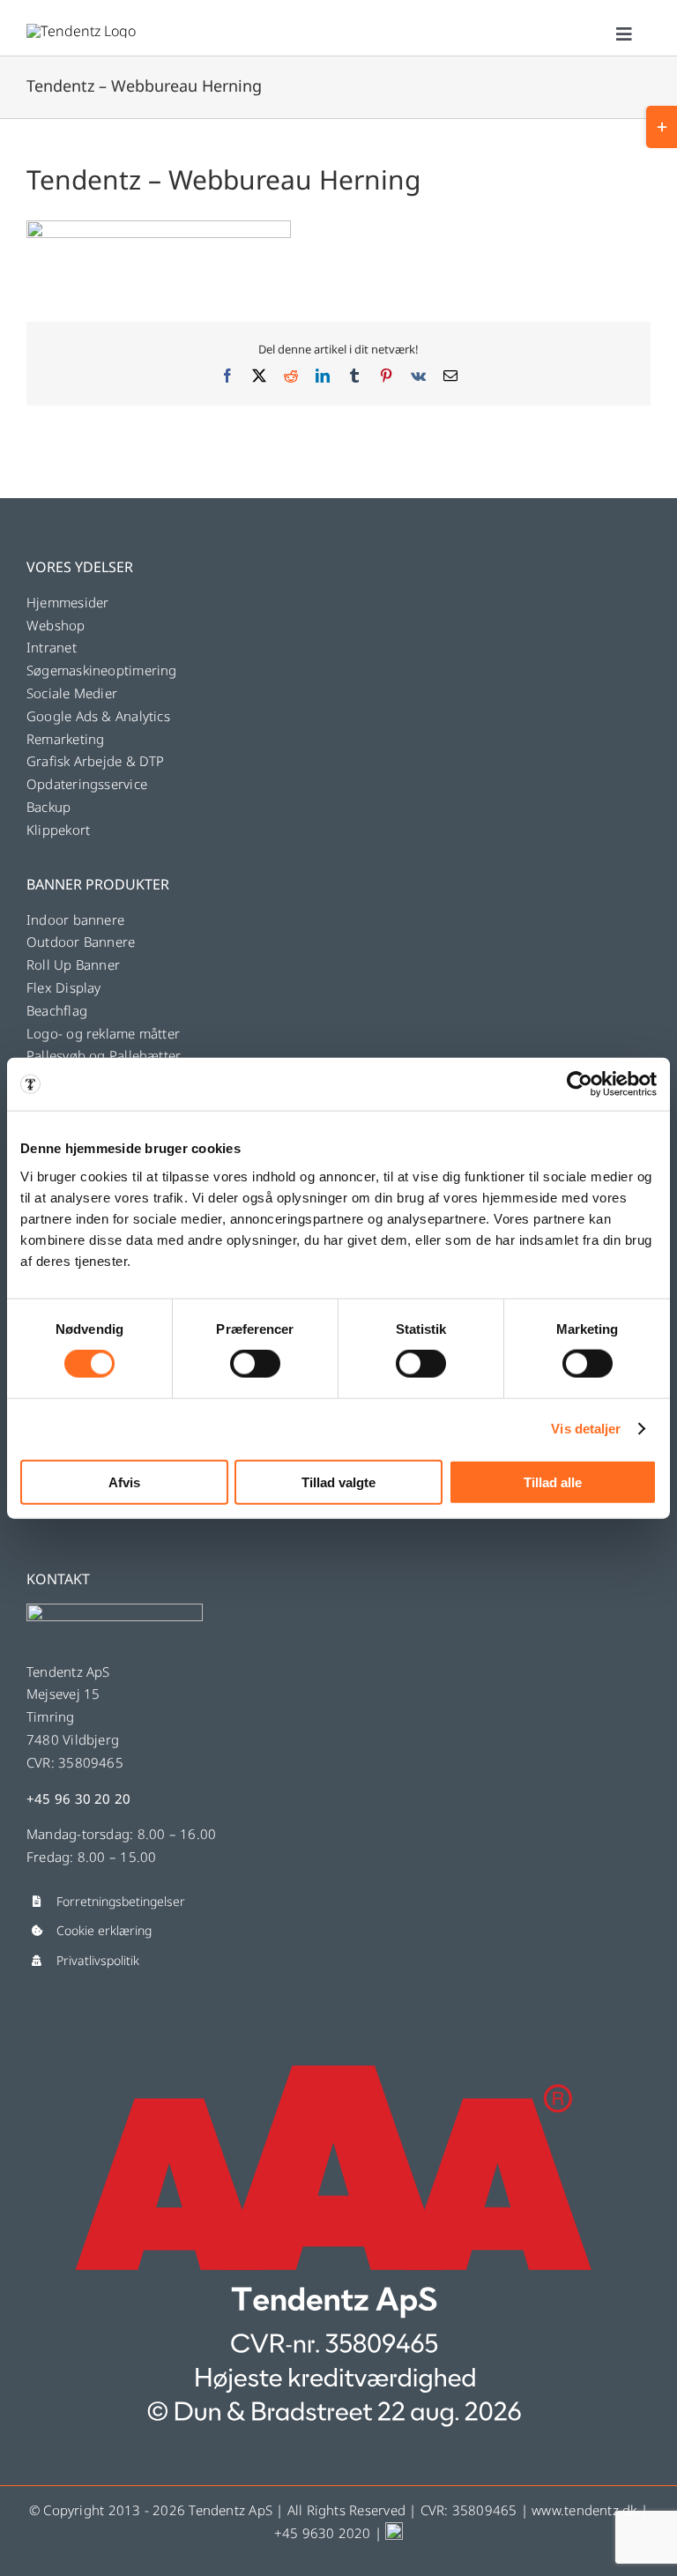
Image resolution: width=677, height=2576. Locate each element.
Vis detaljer (586, 1429)
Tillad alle (553, 1482)
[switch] (255, 1364)
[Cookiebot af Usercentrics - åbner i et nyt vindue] (580, 1084)
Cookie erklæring (104, 1930)
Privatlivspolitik (98, 1960)
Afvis (124, 1482)
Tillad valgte (338, 1482)
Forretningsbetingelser (121, 1901)
